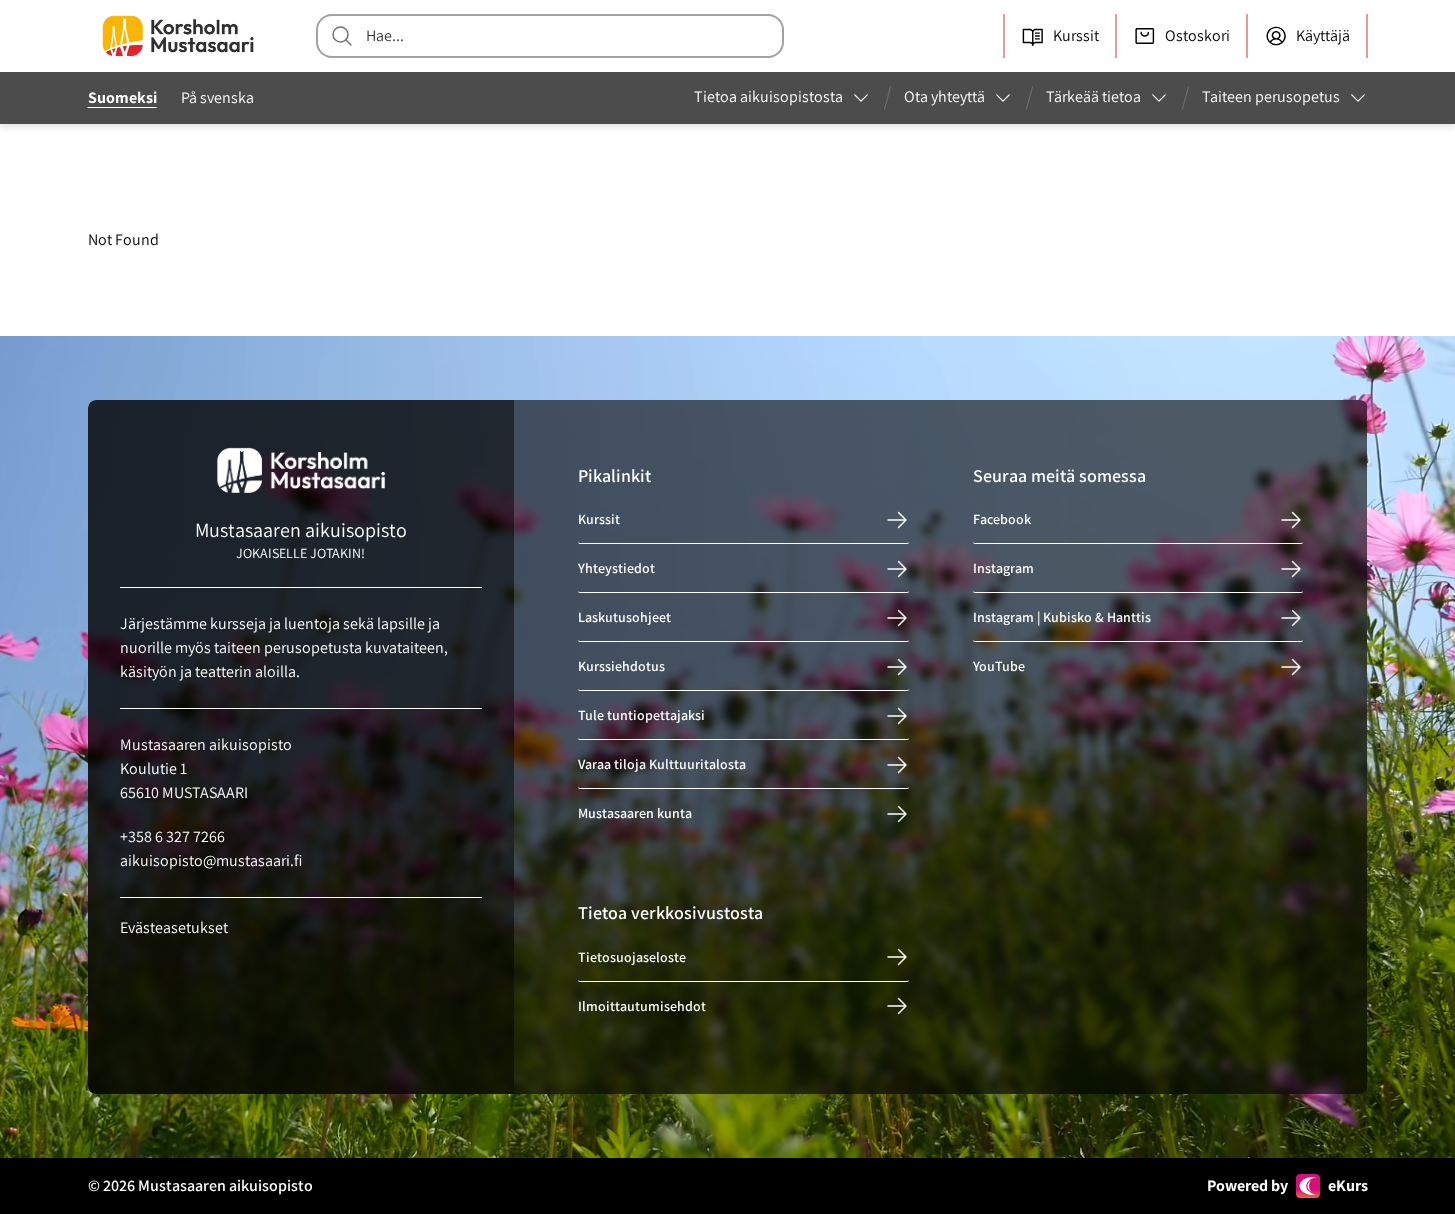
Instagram (1003, 569)
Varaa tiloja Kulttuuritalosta (662, 765)
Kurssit (599, 520)
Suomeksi (122, 97)
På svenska (217, 97)
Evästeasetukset (174, 927)
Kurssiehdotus (621, 667)
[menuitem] (782, 98)
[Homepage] (178, 36)
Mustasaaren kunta (635, 814)
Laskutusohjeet (624, 618)
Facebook (1002, 520)
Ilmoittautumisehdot (642, 1006)
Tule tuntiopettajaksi (641, 716)
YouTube (999, 667)
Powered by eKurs (1287, 1185)
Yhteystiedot (616, 569)
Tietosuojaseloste (632, 957)
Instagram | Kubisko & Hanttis (1062, 618)
